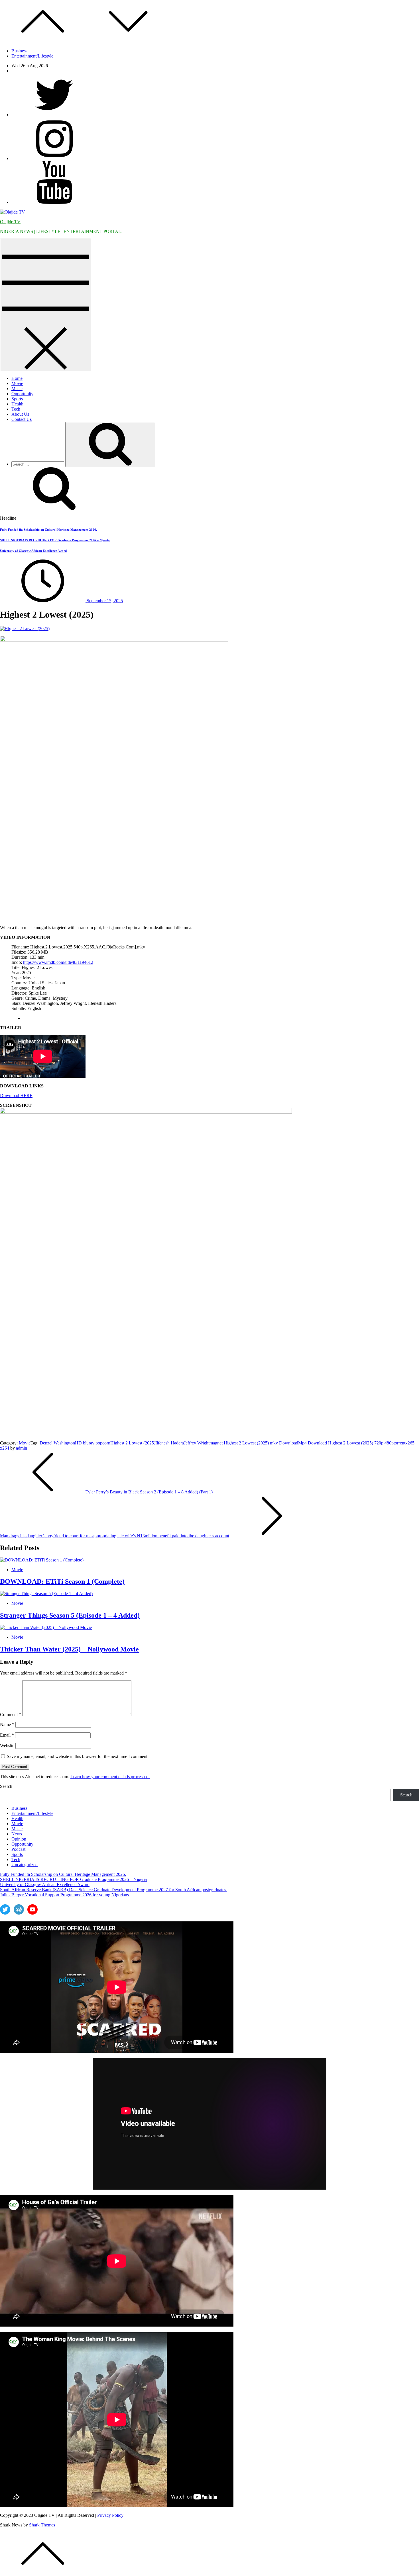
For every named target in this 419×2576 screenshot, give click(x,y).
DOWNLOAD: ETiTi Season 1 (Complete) (62, 1581)
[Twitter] (54, 115)
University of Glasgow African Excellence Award (33, 551)
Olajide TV (10, 222)
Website (7, 1746)
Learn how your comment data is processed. (110, 1777)
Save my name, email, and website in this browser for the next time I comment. (78, 1756)
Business (19, 51)
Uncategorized (25, 1865)
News (17, 1834)
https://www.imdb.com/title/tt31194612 (58, 962)
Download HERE (16, 1096)
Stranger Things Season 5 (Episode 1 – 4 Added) (70, 1615)
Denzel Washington (57, 1443)
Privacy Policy (110, 2515)
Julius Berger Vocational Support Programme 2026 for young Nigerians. (65, 1895)
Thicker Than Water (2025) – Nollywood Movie (69, 1649)
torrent (399, 1443)
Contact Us (22, 419)
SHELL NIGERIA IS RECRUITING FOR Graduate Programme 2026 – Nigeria (55, 540)
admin (22, 1448)
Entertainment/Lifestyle (32, 56)
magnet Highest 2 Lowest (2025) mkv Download (254, 1443)
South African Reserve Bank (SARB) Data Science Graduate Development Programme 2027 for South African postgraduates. (114, 1890)
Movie (17, 383)
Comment (11, 1715)
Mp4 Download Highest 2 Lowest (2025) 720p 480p (346, 1443)
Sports (17, 399)
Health (17, 404)
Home (17, 378)
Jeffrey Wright (197, 1443)
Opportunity (22, 394)
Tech (16, 409)
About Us (20, 414)
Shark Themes (42, 2525)
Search (6, 1786)
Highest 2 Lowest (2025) (133, 1443)
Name (7, 1724)
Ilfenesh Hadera (170, 1443)
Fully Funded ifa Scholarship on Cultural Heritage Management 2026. (48, 530)
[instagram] (54, 158)
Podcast (18, 1849)
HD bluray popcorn (93, 1443)
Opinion (19, 1839)
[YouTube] (54, 202)
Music (17, 389)
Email (7, 1735)
